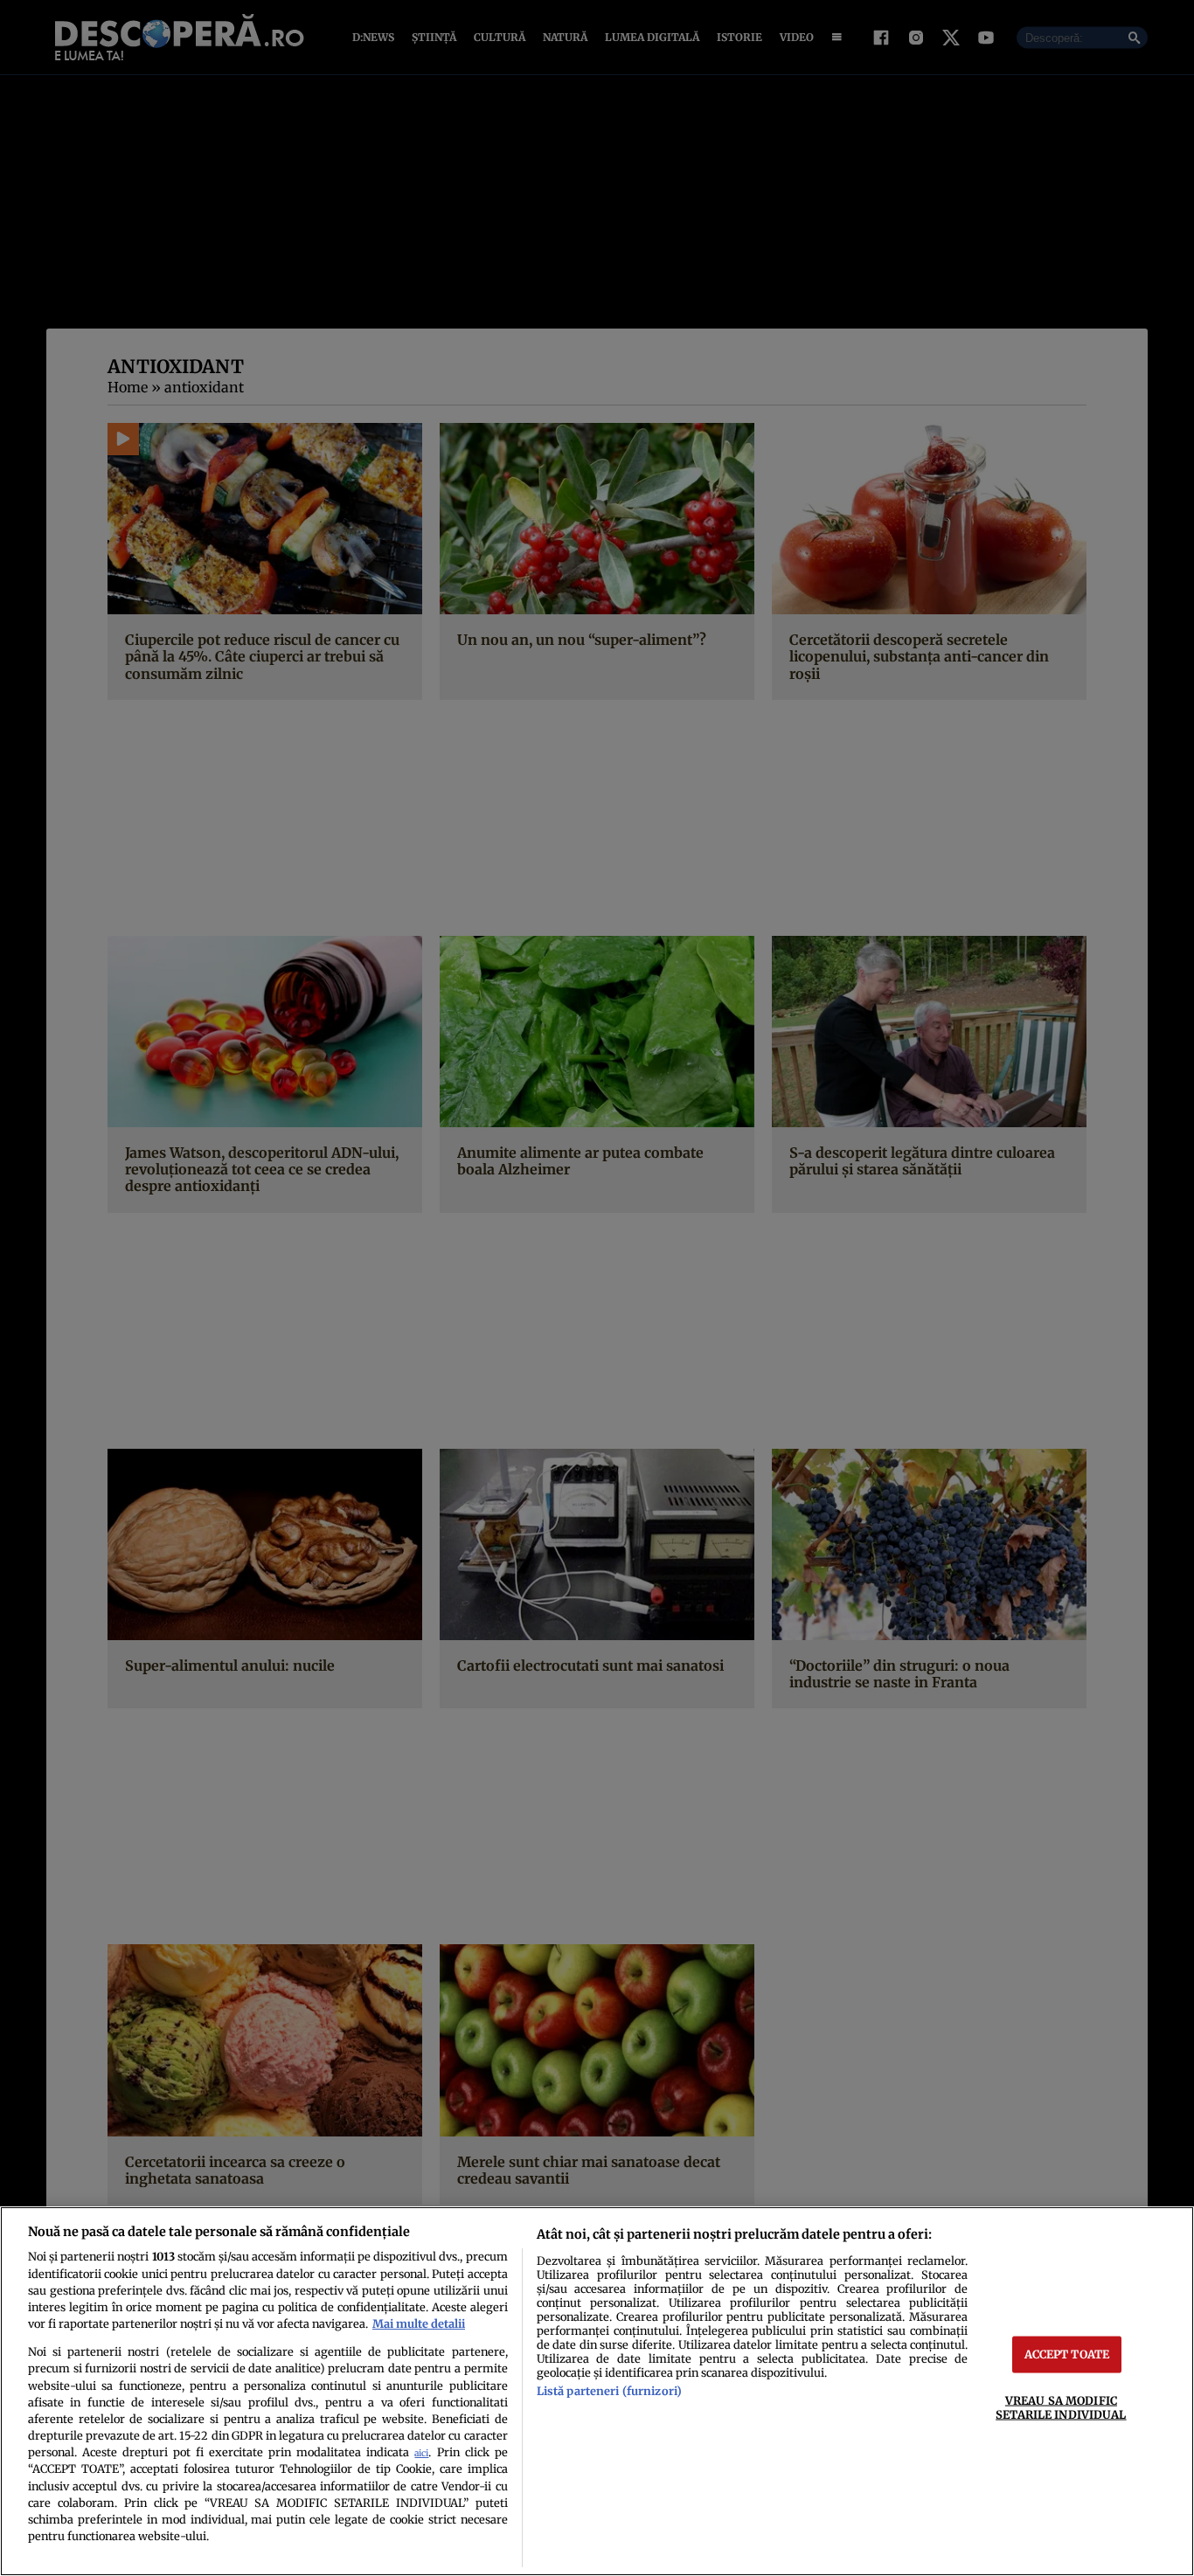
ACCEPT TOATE (1067, 2354)
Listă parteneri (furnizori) (609, 2391)
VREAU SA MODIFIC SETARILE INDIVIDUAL (1061, 2407)
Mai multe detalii (419, 2323)
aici (421, 2453)
